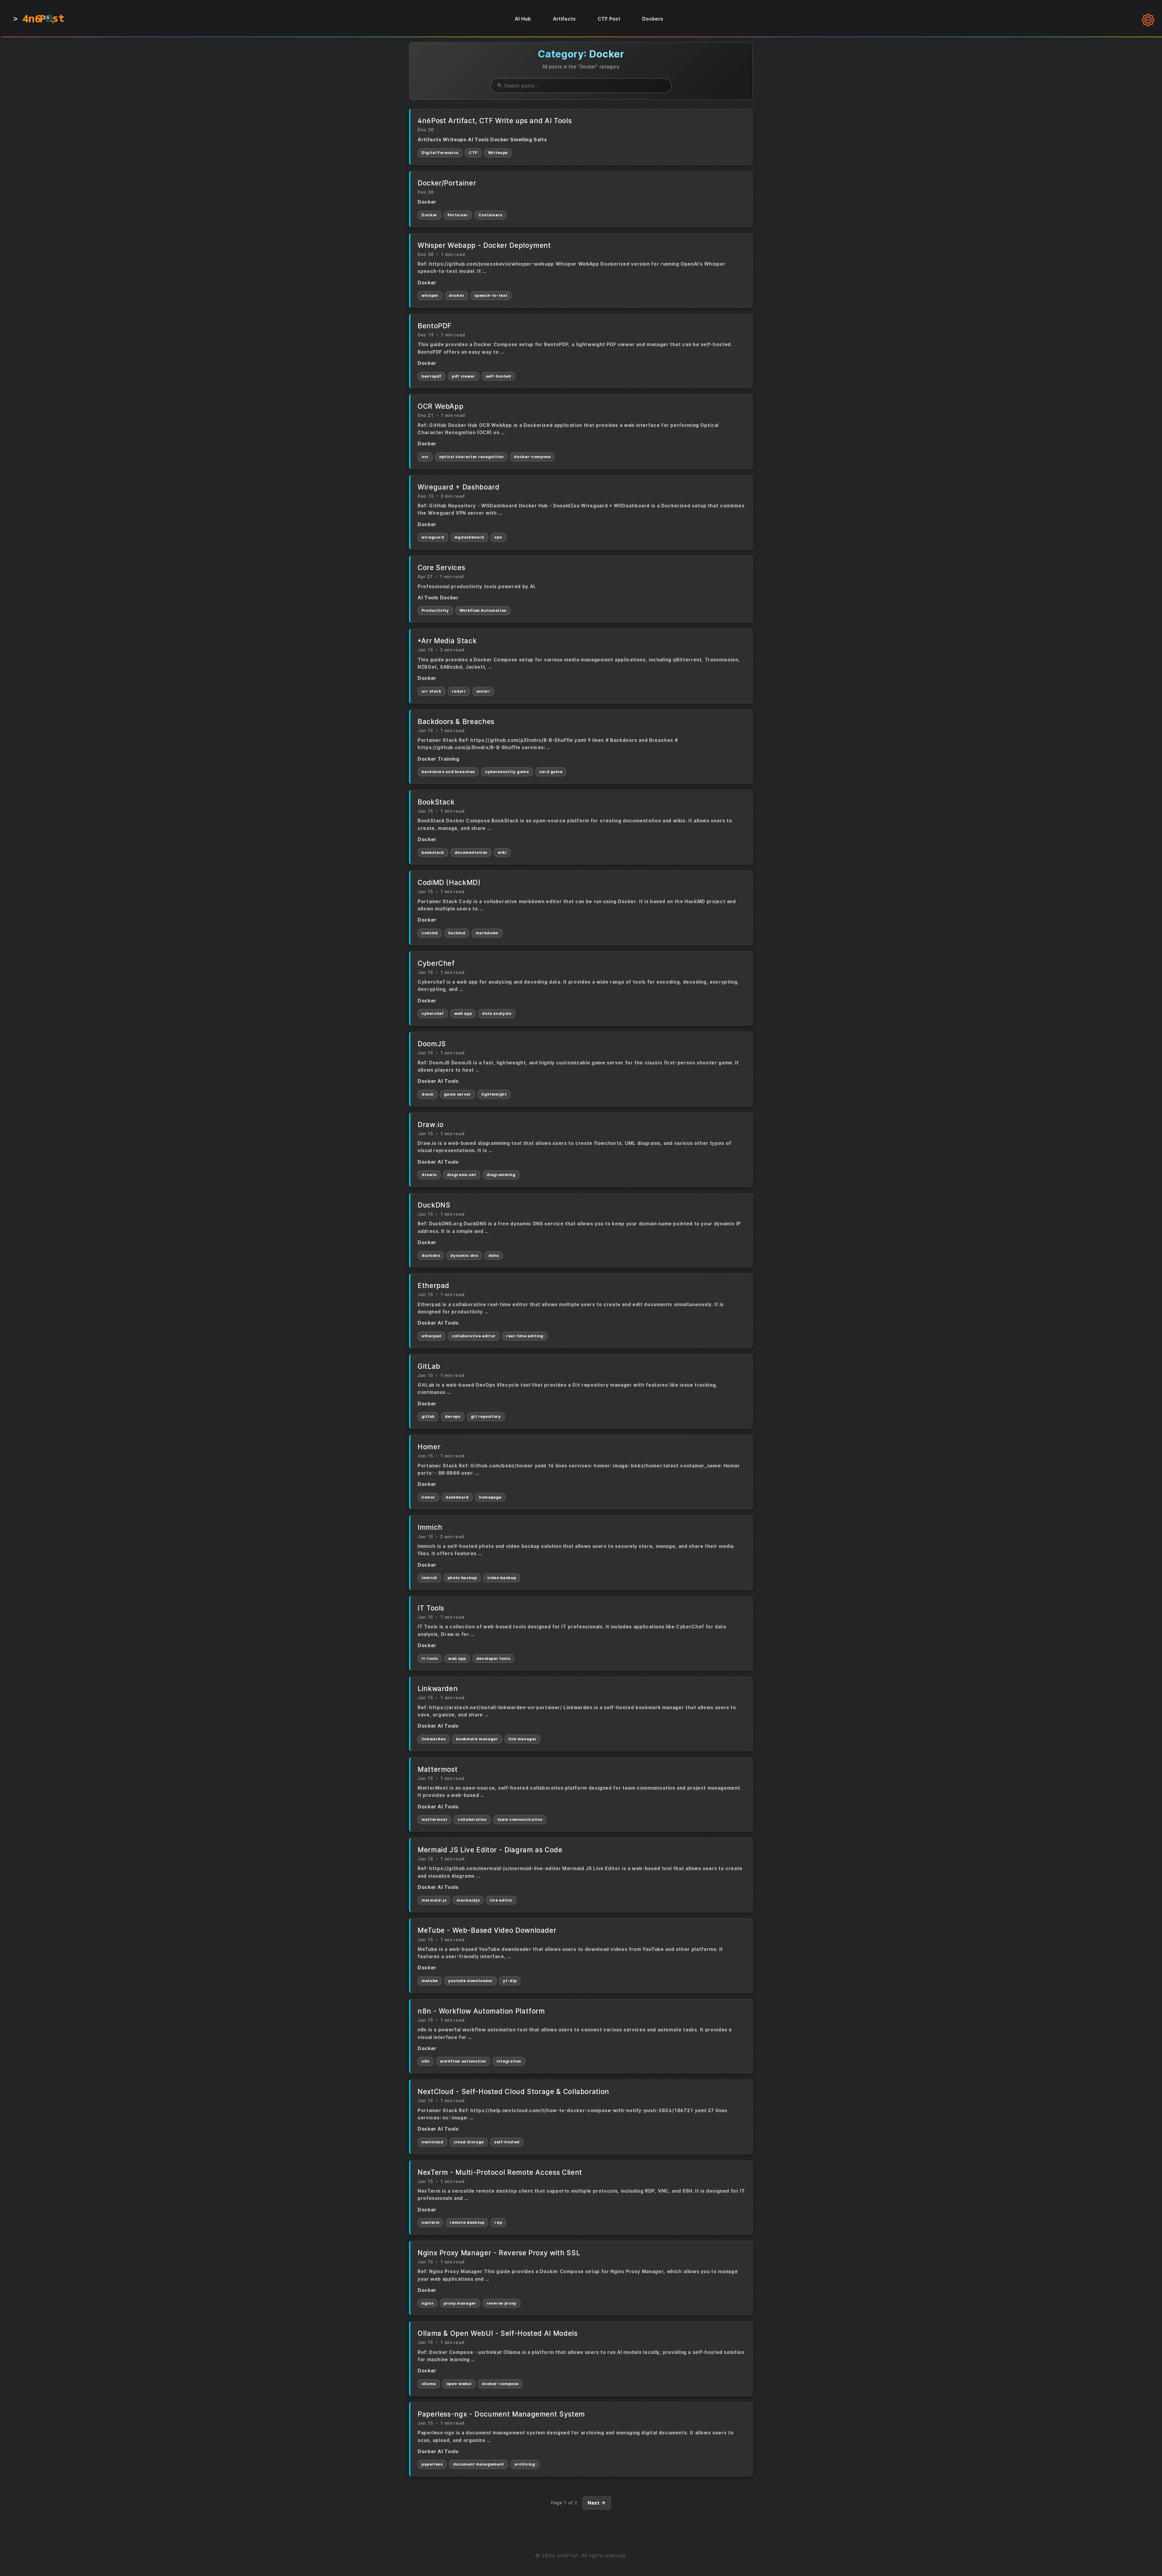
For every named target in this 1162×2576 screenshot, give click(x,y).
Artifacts (564, 19)
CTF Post (609, 19)
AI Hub (523, 19)
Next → (597, 2503)
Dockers (653, 19)
